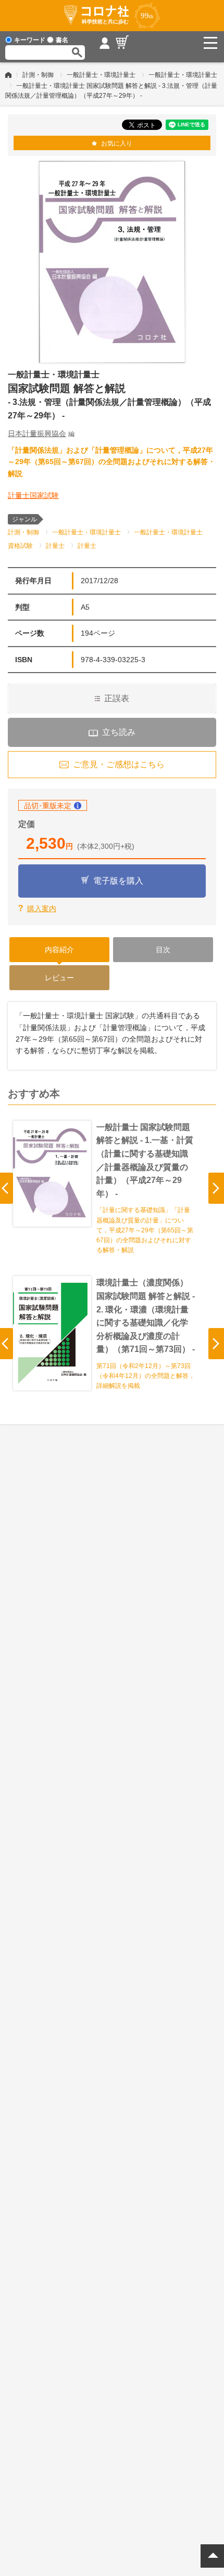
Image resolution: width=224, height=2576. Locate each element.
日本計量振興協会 (37, 433)
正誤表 (117, 698)
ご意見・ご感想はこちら (119, 764)
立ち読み (119, 732)
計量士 (55, 546)
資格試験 (20, 546)
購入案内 (42, 909)
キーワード (30, 40)
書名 (62, 40)
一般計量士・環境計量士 (101, 75)
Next (216, 1188)
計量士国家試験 (33, 495)
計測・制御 (38, 75)
